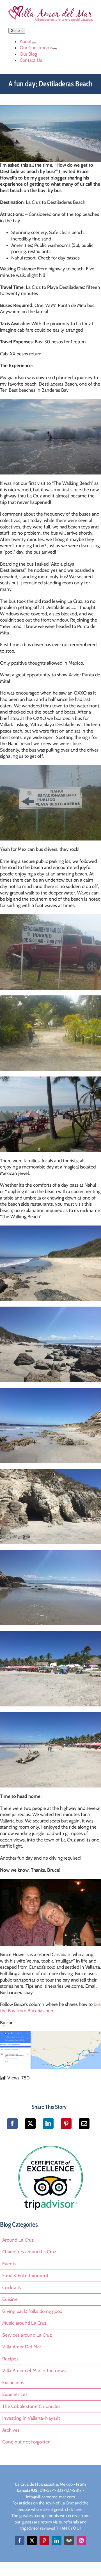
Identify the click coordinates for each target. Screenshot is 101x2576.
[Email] (84, 2122)
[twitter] (32, 2539)
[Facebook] (12, 2122)
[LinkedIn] (48, 2122)
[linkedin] (57, 2539)
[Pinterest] (66, 2122)
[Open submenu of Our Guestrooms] (55, 48)
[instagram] (81, 2539)
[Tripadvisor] (69, 2539)
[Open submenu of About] (34, 42)
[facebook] (20, 2539)
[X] (30, 2122)
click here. (74, 2508)
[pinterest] (44, 2539)
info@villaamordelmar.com (50, 2495)
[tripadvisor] (50, 2143)
